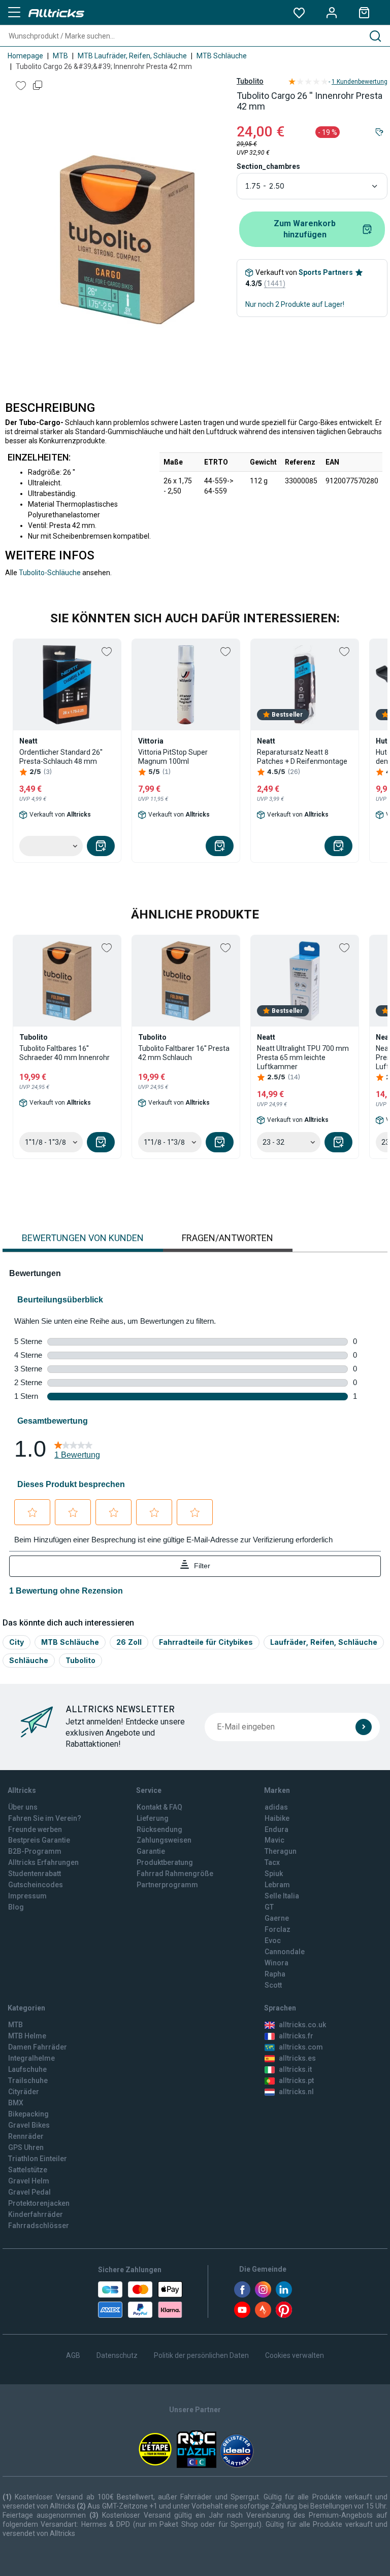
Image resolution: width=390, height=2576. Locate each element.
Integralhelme (31, 2058)
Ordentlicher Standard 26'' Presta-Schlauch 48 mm (61, 757)
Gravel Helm (29, 2181)
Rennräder (26, 2136)
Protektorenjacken (39, 2203)
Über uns (23, 1807)
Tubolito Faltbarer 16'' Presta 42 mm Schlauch (184, 1053)
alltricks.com (301, 2047)
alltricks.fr (296, 2036)
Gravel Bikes (29, 2125)
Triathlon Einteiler (38, 2159)
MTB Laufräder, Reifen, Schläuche (132, 56)
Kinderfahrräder (36, 2214)
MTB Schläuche (222, 56)
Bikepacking (28, 2114)
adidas (276, 1807)
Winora (277, 1963)
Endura (277, 1829)
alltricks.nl (296, 2092)
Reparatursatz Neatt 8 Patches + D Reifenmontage (302, 757)
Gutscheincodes (36, 1885)
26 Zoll (129, 1642)
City (17, 1642)
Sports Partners (326, 272)
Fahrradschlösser (39, 2226)
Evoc (273, 1940)
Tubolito (250, 81)
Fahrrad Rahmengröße (175, 1874)
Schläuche (29, 1660)
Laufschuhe (27, 2069)
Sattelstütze (28, 2170)
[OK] (364, 1727)
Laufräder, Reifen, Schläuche (324, 1642)
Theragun (281, 1851)
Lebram (277, 1885)
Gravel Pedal (29, 2192)
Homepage (25, 56)
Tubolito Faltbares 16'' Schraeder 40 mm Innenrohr (64, 1053)
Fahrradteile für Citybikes (206, 1642)
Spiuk (274, 1874)
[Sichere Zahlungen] (140, 2300)
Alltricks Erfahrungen (43, 1862)
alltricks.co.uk (302, 2025)
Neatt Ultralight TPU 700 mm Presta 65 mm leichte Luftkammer (303, 1057)
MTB (60, 56)
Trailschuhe (28, 2080)
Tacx (272, 1862)
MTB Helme (27, 2036)
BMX (16, 2103)
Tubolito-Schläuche (50, 573)
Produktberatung (165, 1862)
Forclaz (278, 1929)
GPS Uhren (26, 2147)
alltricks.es (297, 2058)
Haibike (277, 1818)
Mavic (274, 1840)
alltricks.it (295, 2069)
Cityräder (24, 2092)
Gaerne (277, 1918)
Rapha (275, 1974)
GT (269, 1907)
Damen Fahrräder (38, 2047)
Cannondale (285, 1952)
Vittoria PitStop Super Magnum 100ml (173, 757)
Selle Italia (282, 1896)
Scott (273, 1985)
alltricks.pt (296, 2080)
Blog (16, 1907)
